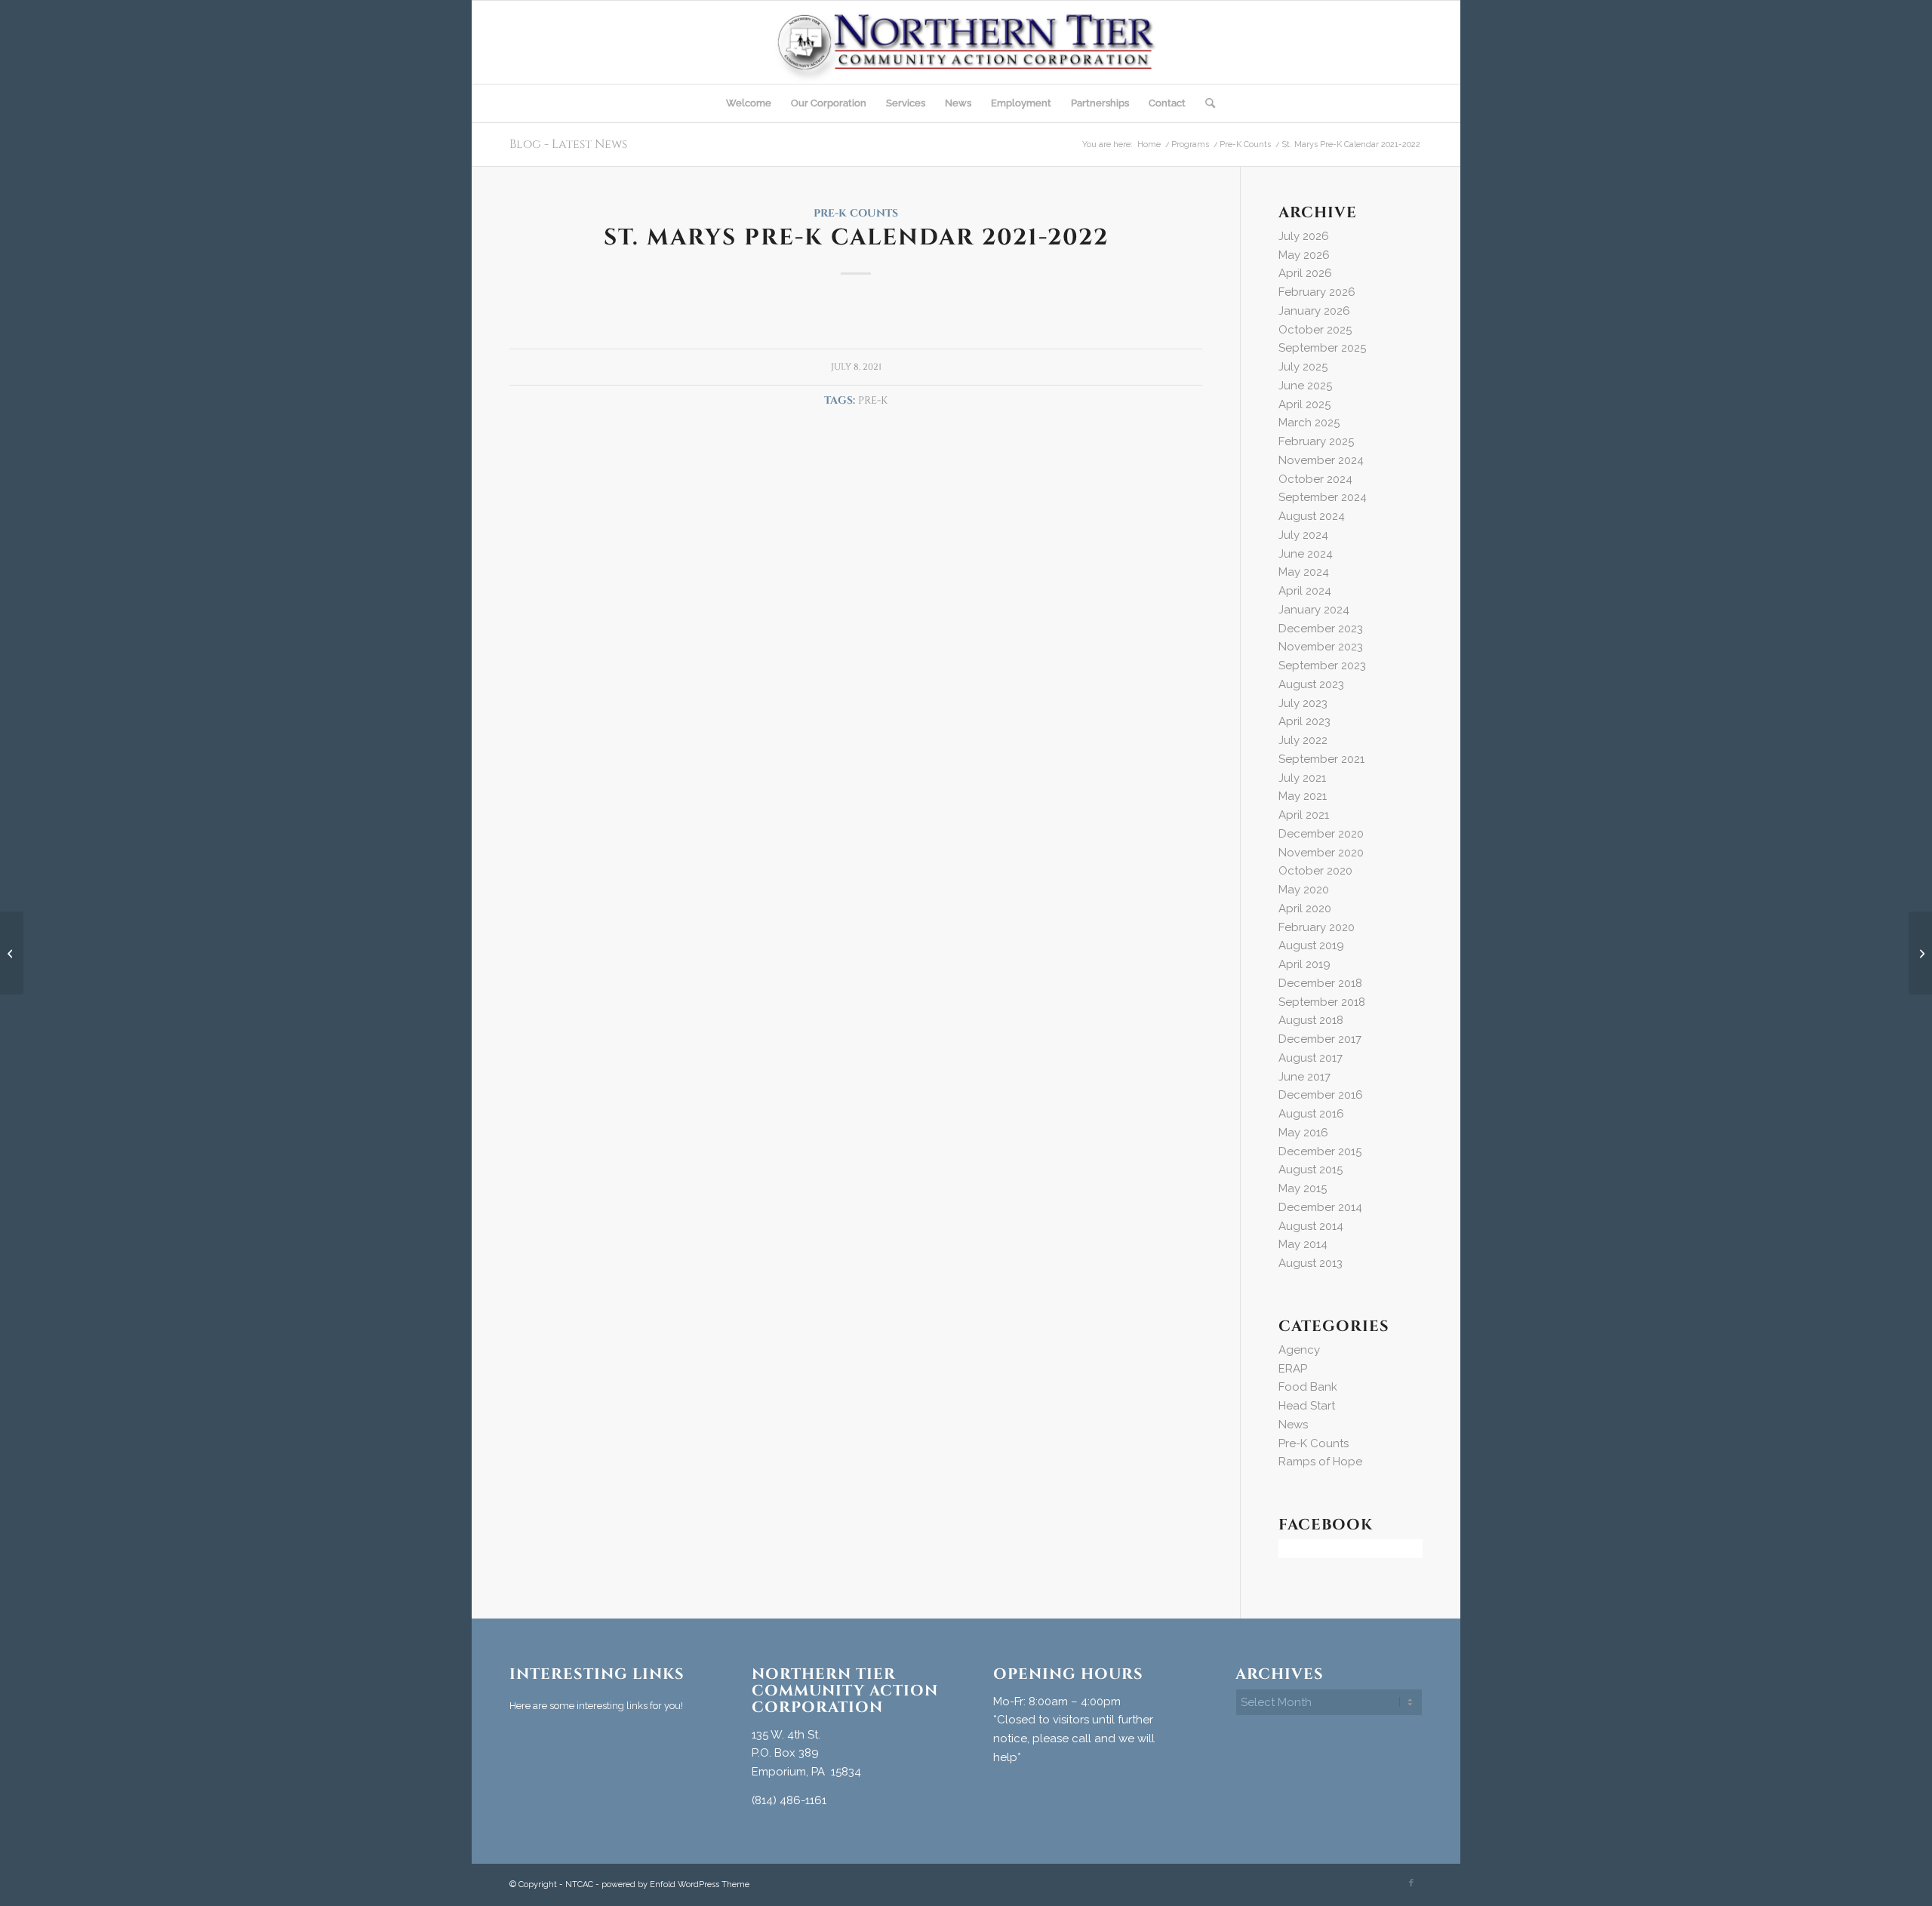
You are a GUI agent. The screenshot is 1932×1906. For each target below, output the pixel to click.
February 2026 (1317, 292)
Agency (1299, 1350)
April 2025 (1304, 404)
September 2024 (1323, 497)
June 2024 (1306, 554)
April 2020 (1305, 908)
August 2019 (1311, 945)
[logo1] (966, 42)
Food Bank (1308, 1387)
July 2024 (1303, 535)
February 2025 (1316, 441)
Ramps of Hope (1320, 1462)
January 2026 (1314, 311)
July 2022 (1303, 740)
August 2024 (1312, 516)
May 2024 (1304, 572)
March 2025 (1309, 423)
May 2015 (1303, 1188)
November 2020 (1321, 853)
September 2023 (1322, 666)
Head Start (1307, 1406)
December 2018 (1320, 983)
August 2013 (1311, 1263)
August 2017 (1311, 1058)
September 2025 (1322, 348)
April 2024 (1305, 591)
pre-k (873, 401)
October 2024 (1315, 479)
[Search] (1205, 103)
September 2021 (1321, 759)
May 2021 (1303, 796)
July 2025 (1303, 367)
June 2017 (1304, 1077)
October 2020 (1315, 871)
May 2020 (1304, 890)
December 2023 (1321, 629)
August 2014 (1311, 1226)
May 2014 (1303, 1244)
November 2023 (1321, 647)
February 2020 (1317, 927)
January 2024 (1314, 610)
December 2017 (1320, 1039)
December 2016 (1321, 1095)
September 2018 (1322, 1002)
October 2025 (1315, 330)
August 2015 (1311, 1170)
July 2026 (1304, 236)
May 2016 (1303, 1133)
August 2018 (1311, 1020)
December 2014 (1320, 1207)
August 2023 (1311, 684)
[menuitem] (749, 103)
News (1293, 1425)
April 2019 (1304, 964)
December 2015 (1320, 1151)
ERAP (1293, 1369)
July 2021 (1302, 778)
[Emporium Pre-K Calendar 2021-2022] (12, 953)
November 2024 (1321, 460)
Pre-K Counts (856, 214)
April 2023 (1304, 721)
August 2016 (1311, 1114)
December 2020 (1321, 834)
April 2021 (1304, 815)
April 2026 (1305, 273)
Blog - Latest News (568, 144)
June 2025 (1305, 386)
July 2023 (1303, 703)
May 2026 (1304, 255)
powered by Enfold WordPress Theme (675, 1884)
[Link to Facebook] (1411, 1883)
